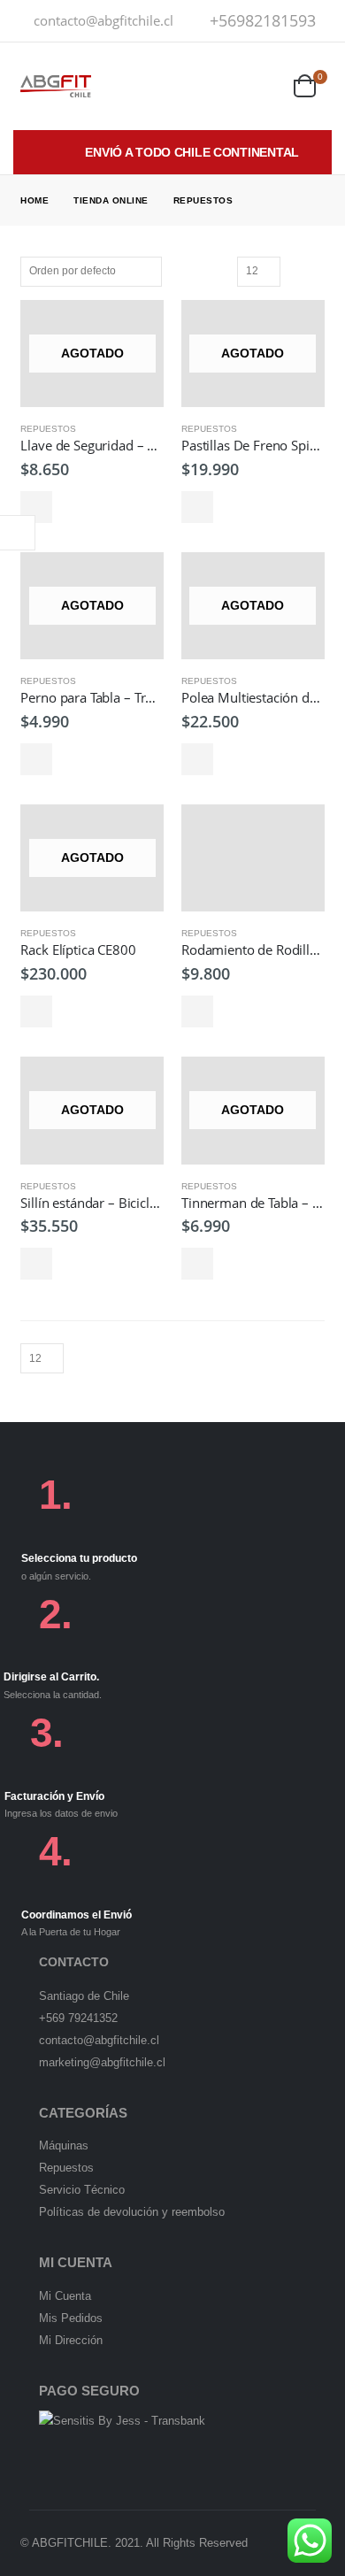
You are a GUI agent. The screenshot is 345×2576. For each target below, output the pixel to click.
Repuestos (48, 429)
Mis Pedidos (71, 2318)
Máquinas (64, 2145)
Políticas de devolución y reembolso (132, 2212)
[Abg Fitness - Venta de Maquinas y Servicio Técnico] (56, 86)
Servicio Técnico (82, 2190)
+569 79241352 (78, 2018)
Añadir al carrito (197, 1011)
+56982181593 (263, 20)
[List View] (317, 271)
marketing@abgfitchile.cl (102, 2062)
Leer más (36, 507)
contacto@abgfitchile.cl (103, 20)
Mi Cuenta (65, 2296)
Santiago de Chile (84, 1996)
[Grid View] (296, 271)
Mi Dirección (71, 2340)
